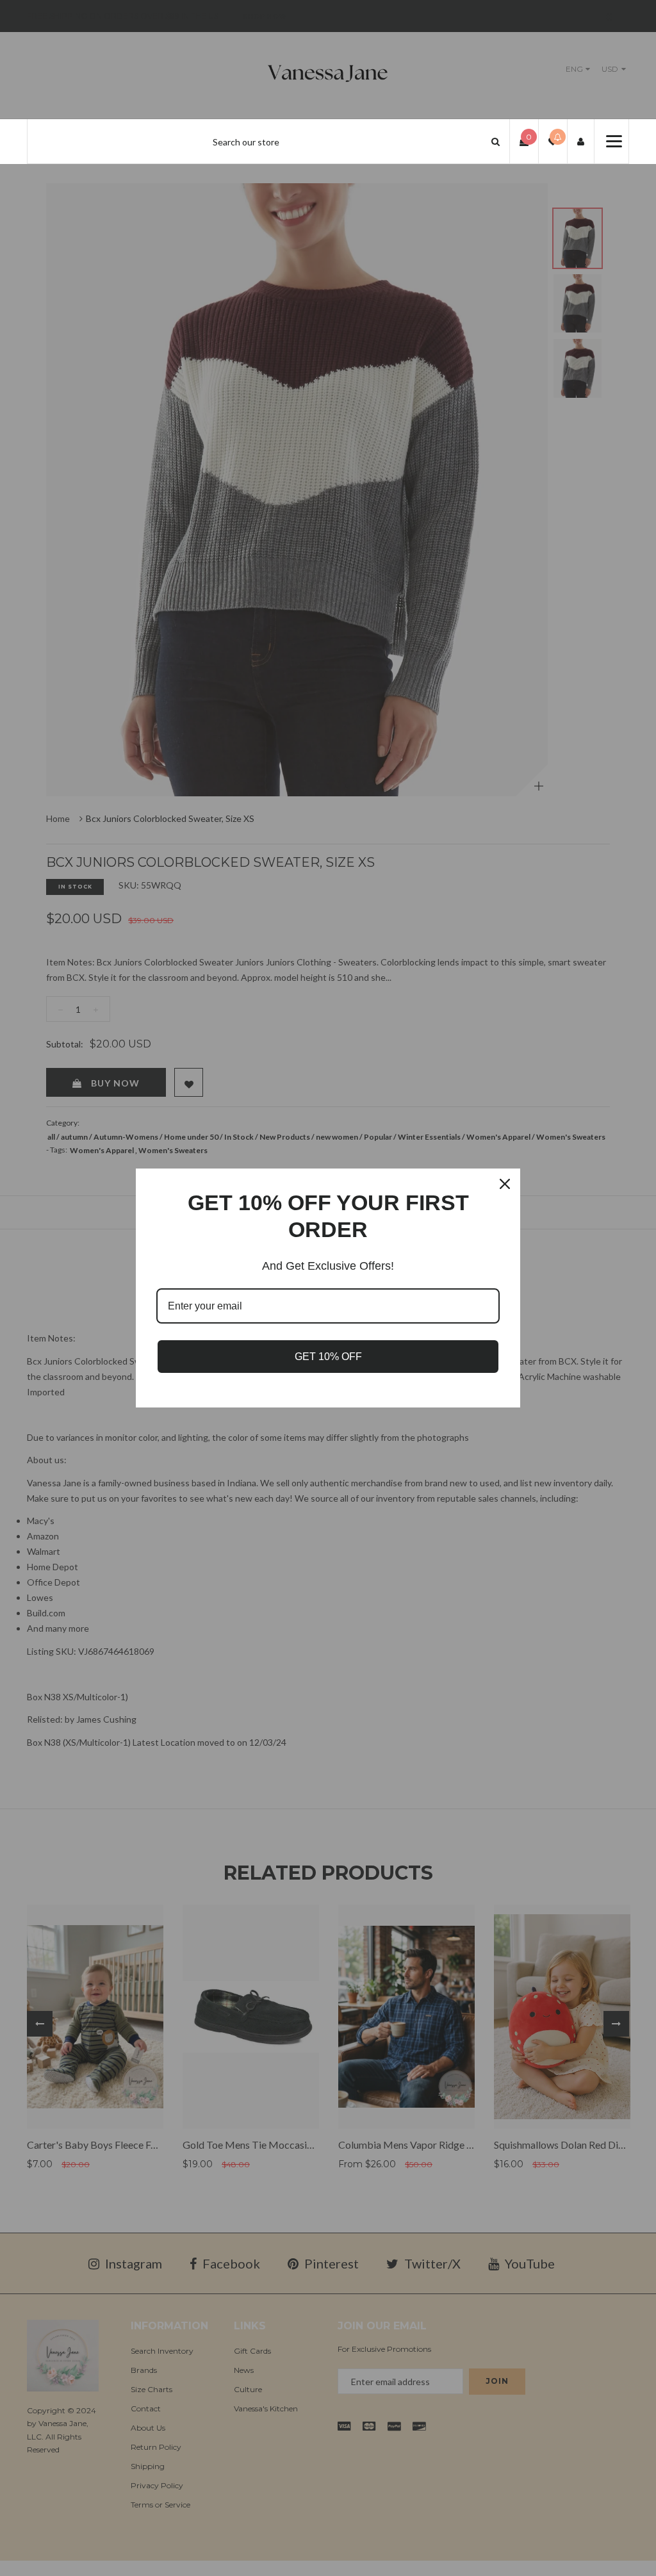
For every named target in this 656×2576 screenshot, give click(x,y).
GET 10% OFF (328, 1357)
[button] (496, 141)
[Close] (505, 1184)
